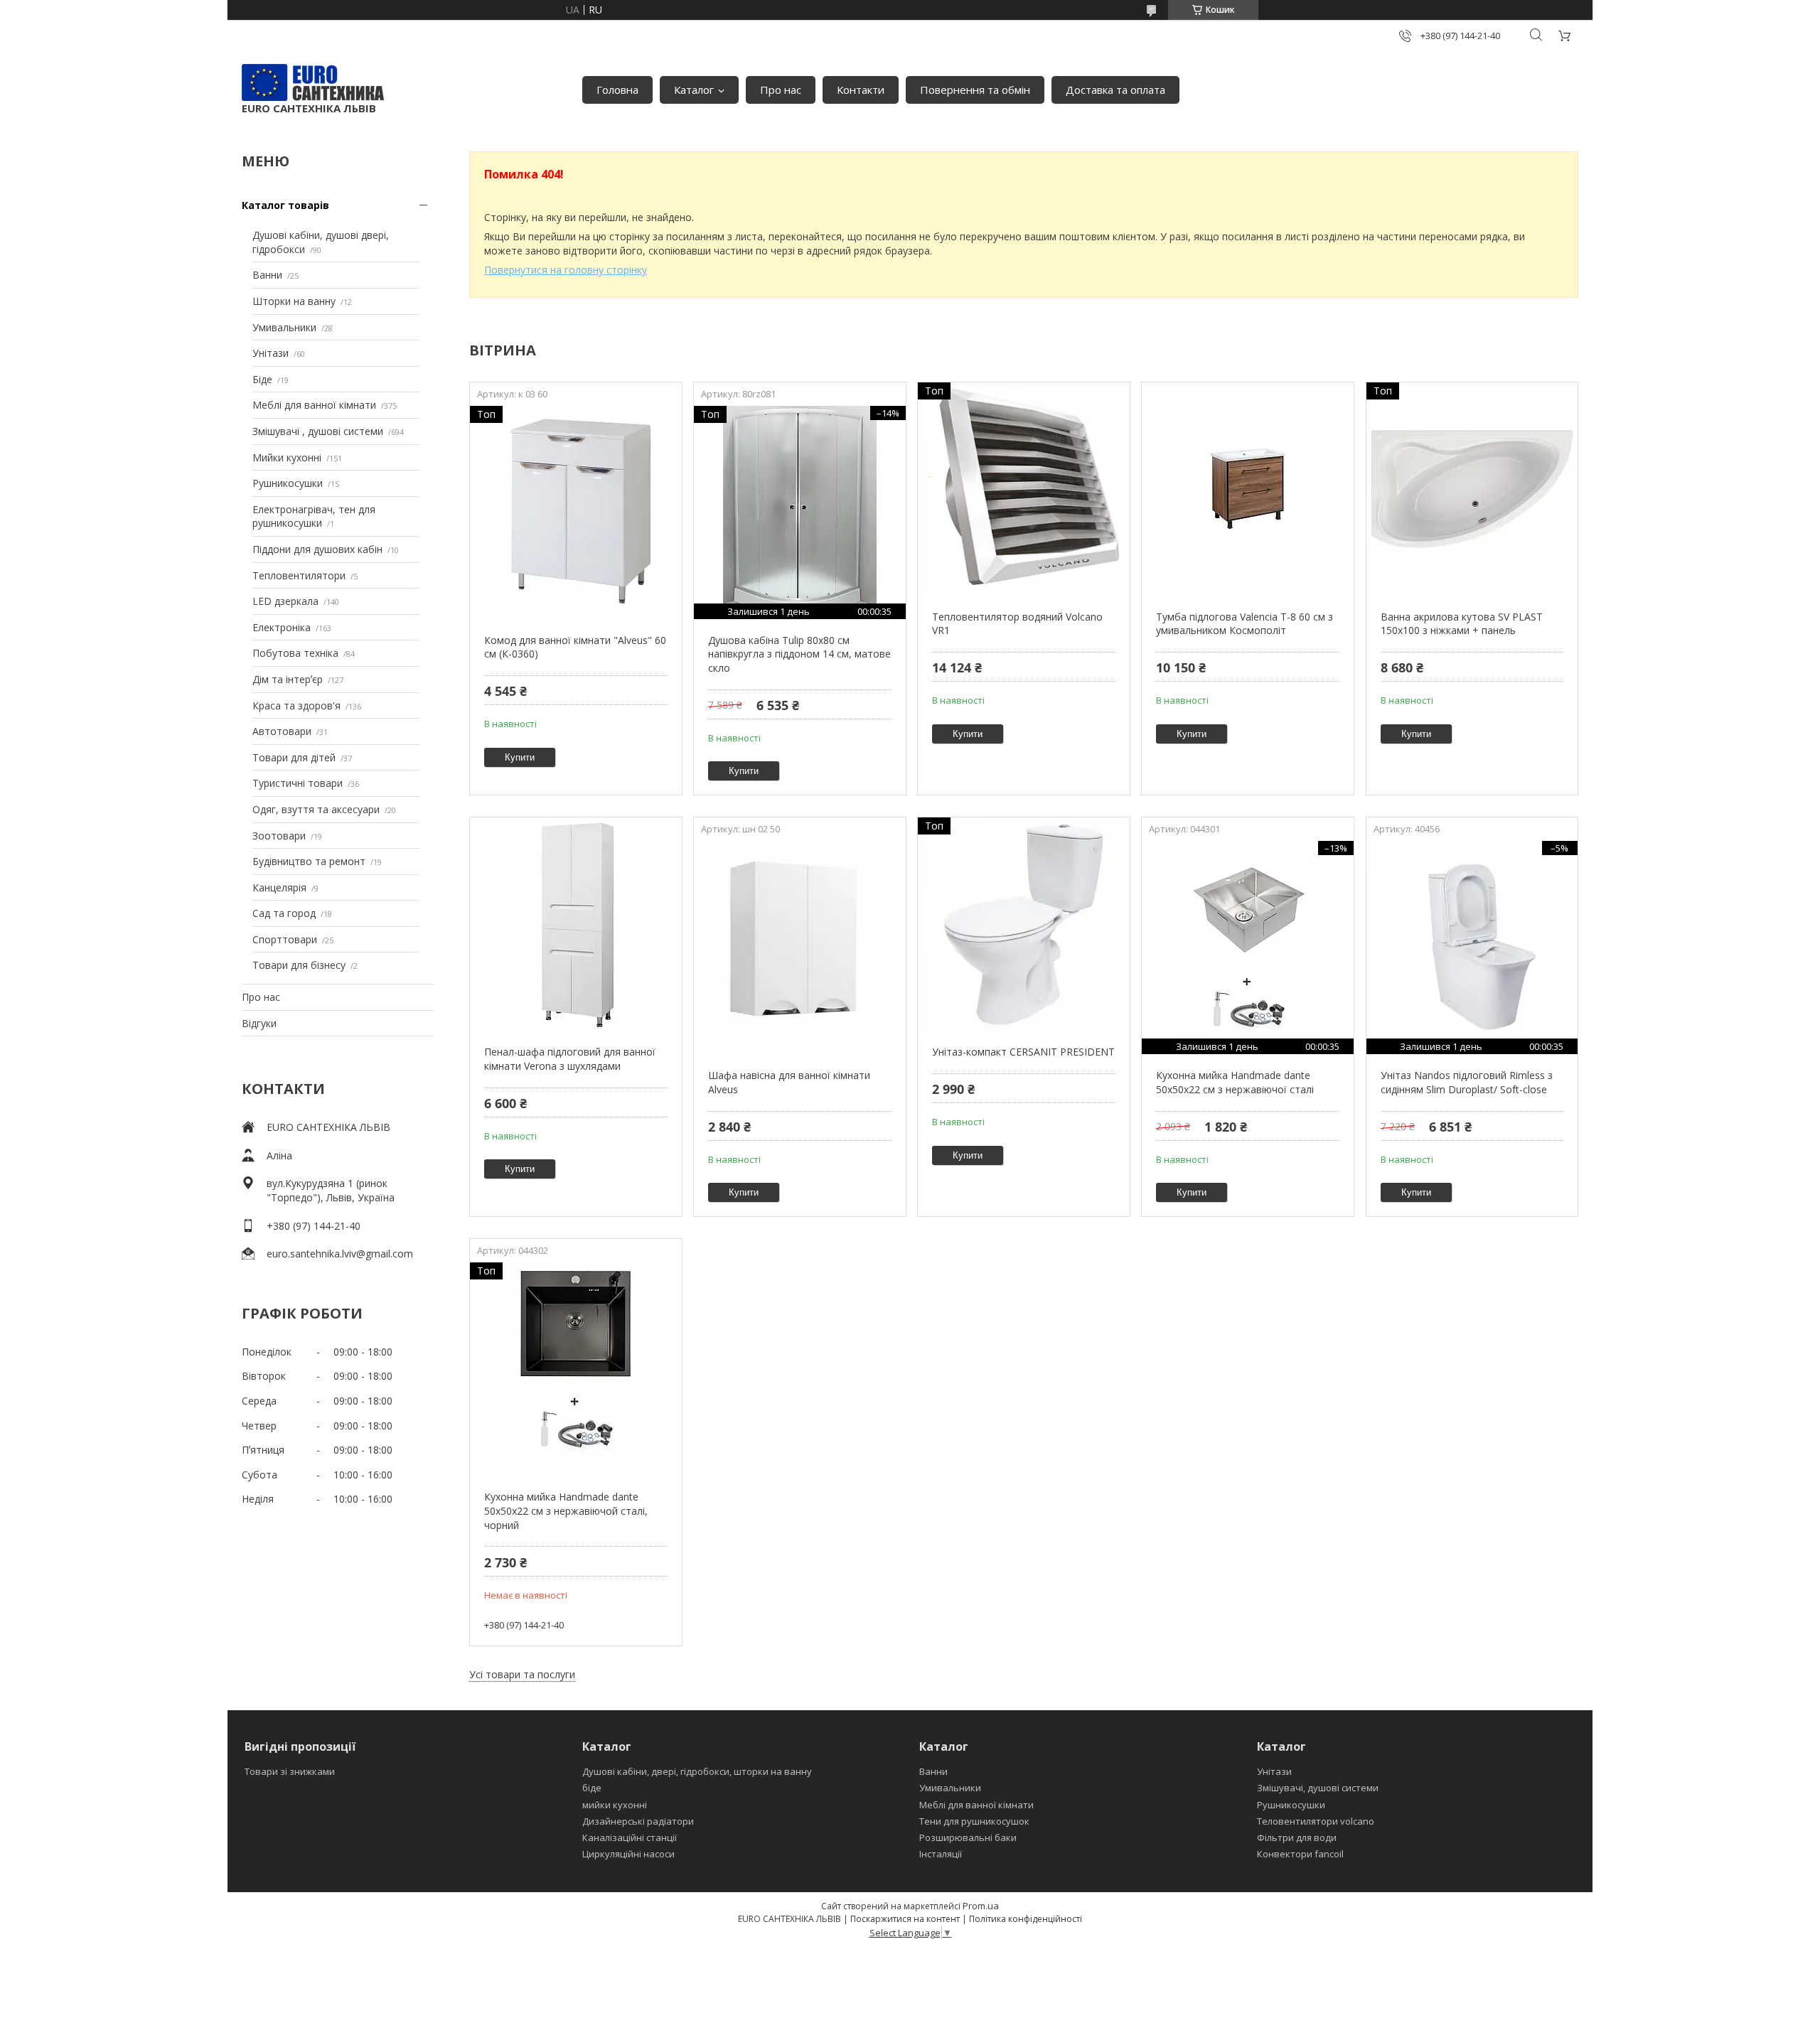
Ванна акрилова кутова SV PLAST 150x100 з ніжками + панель (1462, 624)
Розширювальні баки (968, 1837)
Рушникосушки (288, 483)
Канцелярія (279, 887)
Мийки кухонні (287, 457)
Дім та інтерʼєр (288, 679)
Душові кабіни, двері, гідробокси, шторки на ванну (697, 1771)
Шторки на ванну (294, 301)
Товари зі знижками (290, 1771)
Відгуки (259, 1023)
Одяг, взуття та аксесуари (316, 809)
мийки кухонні (615, 1805)
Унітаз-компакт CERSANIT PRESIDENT (1023, 1052)
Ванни (267, 275)
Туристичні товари (298, 783)
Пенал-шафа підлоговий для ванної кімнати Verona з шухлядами (570, 1059)
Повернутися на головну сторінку (566, 270)
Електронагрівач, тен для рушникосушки (314, 516)
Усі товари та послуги (522, 1674)
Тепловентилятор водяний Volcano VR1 (1017, 624)
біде (592, 1788)
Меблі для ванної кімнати (314, 405)
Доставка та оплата (1115, 90)
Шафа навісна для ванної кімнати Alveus (789, 1082)
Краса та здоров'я (296, 705)
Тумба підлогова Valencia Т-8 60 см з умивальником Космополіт (1244, 624)
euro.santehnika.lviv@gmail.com (340, 1254)
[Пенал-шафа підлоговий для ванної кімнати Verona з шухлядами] (576, 924)
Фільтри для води (1297, 1837)
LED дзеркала (285, 601)
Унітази (271, 353)
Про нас (781, 90)
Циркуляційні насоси (628, 1854)
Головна (617, 90)
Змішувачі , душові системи (318, 431)
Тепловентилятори (299, 575)
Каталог (694, 90)
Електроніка (282, 627)
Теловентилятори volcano (1316, 1821)
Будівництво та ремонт (309, 861)
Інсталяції (941, 1854)
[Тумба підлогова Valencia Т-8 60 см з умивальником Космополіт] (1247, 489)
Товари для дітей (294, 757)
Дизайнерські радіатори (638, 1821)
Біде (262, 379)
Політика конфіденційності (1026, 1919)
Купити (520, 757)
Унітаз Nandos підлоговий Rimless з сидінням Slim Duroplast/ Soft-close (1467, 1082)
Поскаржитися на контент (905, 1919)
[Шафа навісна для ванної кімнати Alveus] (799, 948)
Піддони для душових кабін (317, 549)
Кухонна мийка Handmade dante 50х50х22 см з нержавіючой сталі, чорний (566, 1510)
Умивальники (284, 327)
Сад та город (284, 913)
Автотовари (282, 731)
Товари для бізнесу (299, 965)
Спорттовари (285, 939)
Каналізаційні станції (630, 1837)
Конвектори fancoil (1300, 1854)
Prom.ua (981, 1906)
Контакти (861, 90)
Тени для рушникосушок (974, 1821)
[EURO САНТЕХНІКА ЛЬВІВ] (313, 82)
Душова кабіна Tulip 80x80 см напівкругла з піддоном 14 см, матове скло (799, 654)
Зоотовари (279, 836)
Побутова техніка (295, 653)
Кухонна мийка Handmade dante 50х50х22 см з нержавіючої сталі (1235, 1082)
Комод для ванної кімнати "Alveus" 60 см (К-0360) (575, 647)
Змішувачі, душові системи (1318, 1788)
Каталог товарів (285, 205)
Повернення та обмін (975, 90)
